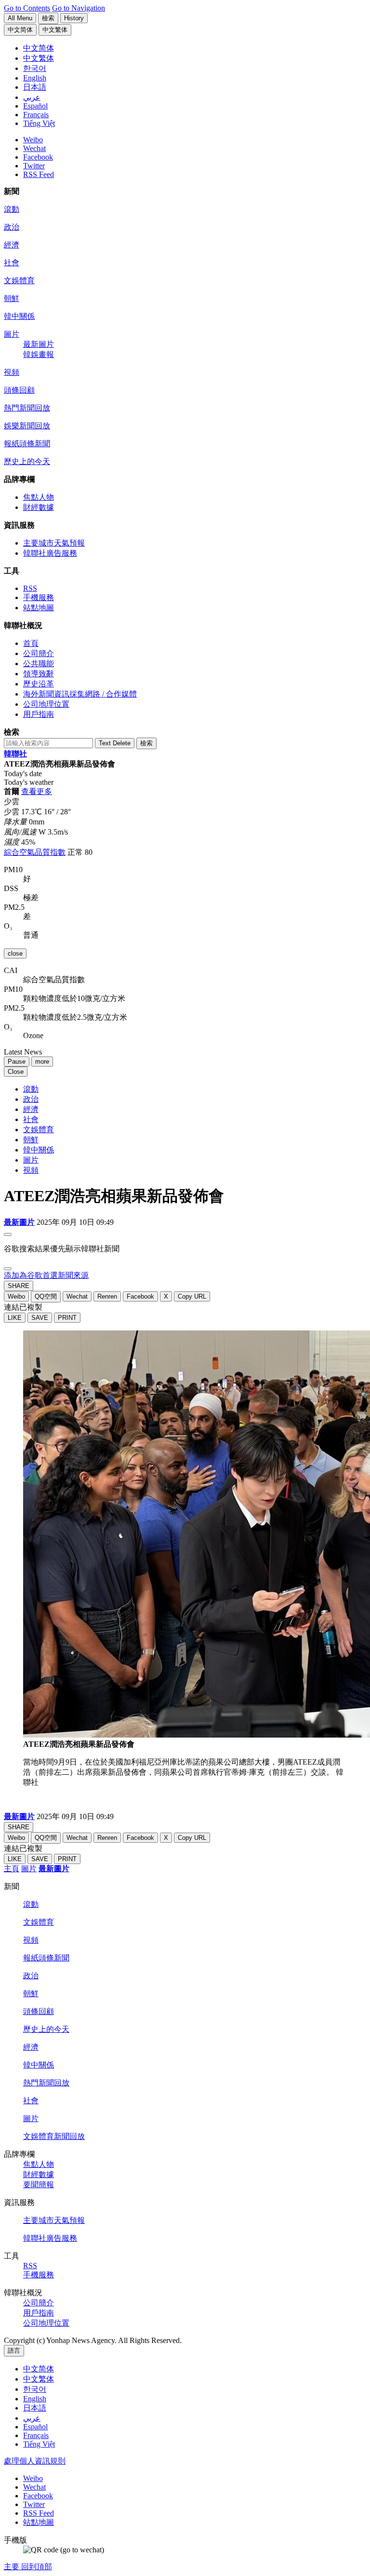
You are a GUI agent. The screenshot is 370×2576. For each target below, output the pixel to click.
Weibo (33, 140)
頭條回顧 (19, 390)
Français (36, 2435)
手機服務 (39, 597)
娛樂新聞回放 (27, 426)
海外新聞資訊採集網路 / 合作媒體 (80, 694)
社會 (12, 263)
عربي (32, 2418)
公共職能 (39, 664)
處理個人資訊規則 (35, 2461)
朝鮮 (12, 298)
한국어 (35, 2389)
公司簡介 (39, 653)
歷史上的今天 (27, 461)
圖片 (12, 334)
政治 (12, 227)
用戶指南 (39, 714)
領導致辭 (39, 674)
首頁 (31, 643)
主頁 (12, 1869)
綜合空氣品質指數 (35, 852)
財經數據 (39, 507)
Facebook (38, 157)
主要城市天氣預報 (54, 543)
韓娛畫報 (39, 354)
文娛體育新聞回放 (54, 2136)
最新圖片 (39, 344)
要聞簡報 (39, 2185)
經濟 (12, 245)
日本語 (35, 2408)
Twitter (34, 166)
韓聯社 (15, 754)
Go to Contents (27, 8)
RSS (30, 588)
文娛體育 (19, 281)
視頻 (12, 372)
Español (35, 2427)
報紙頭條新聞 (27, 444)
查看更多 (37, 791)
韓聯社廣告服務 (50, 553)
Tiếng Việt (39, 2444)
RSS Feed (39, 174)
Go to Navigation (79, 8)
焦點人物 (39, 497)
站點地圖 (39, 608)
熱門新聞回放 (27, 408)
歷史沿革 (39, 684)
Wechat (34, 148)
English (35, 2399)
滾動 (12, 209)
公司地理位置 (46, 704)
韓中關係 (19, 316)
